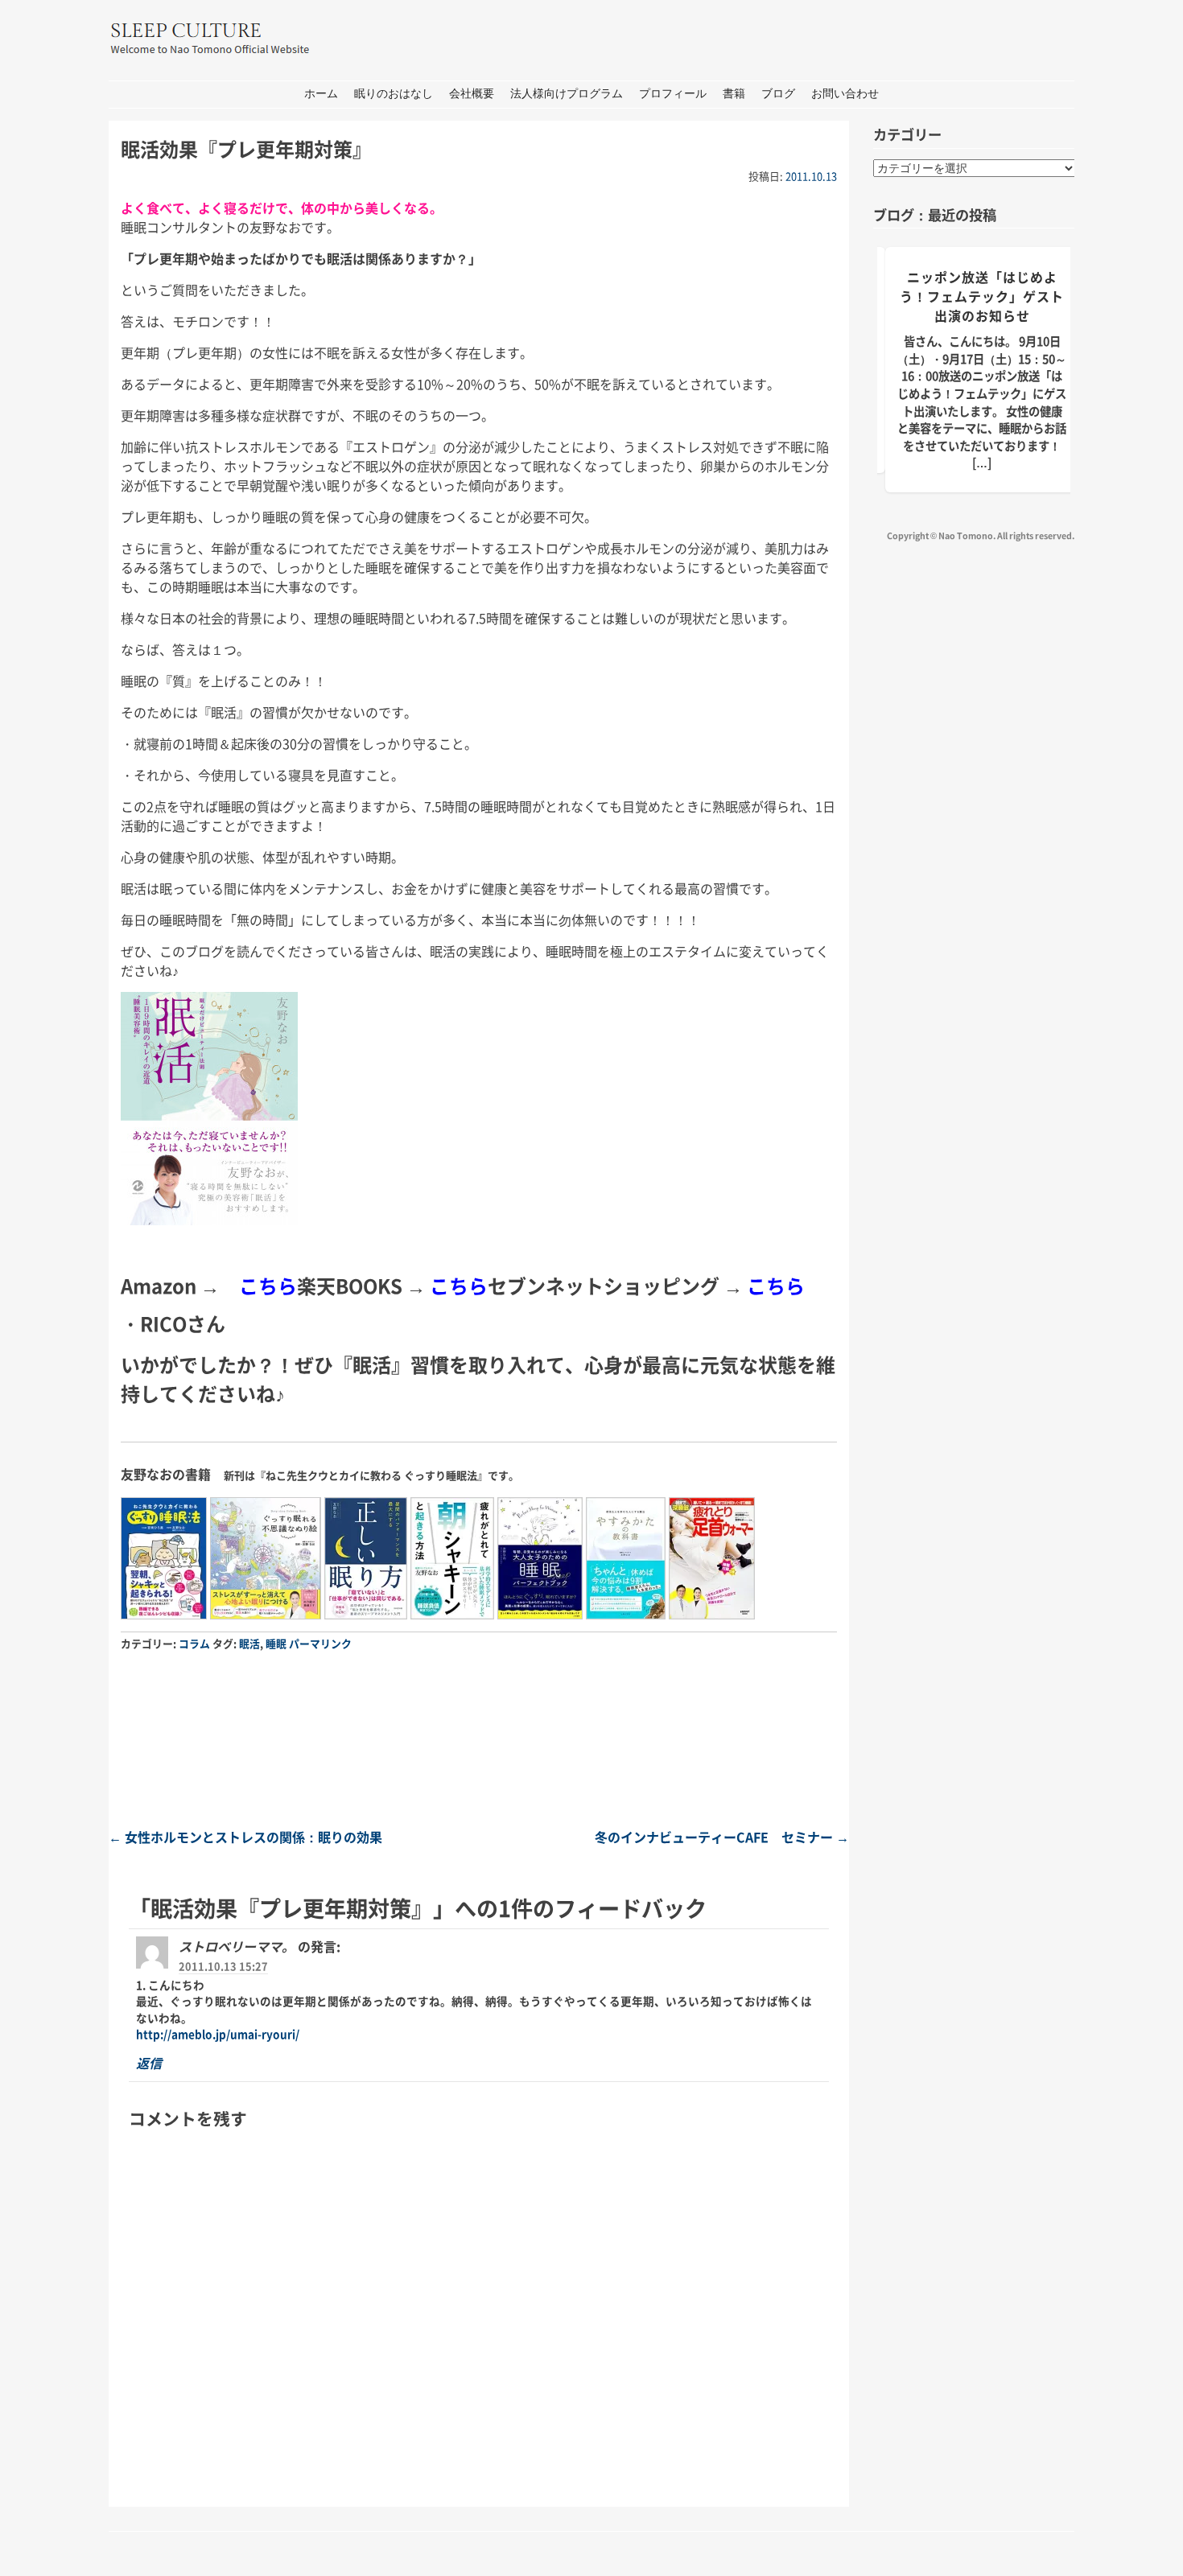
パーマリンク (320, 1643)
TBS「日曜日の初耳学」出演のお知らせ (982, 286)
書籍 (734, 94)
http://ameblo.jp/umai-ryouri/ (218, 2034)
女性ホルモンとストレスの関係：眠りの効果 (245, 1837)
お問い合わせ (845, 94)
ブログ (778, 94)
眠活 (249, 1643)
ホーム (321, 94)
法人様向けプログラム (567, 94)
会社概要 (472, 94)
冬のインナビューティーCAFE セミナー (722, 1837)
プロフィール (673, 94)
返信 (149, 2063)
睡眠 (276, 1643)
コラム (194, 1643)
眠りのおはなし (394, 94)
